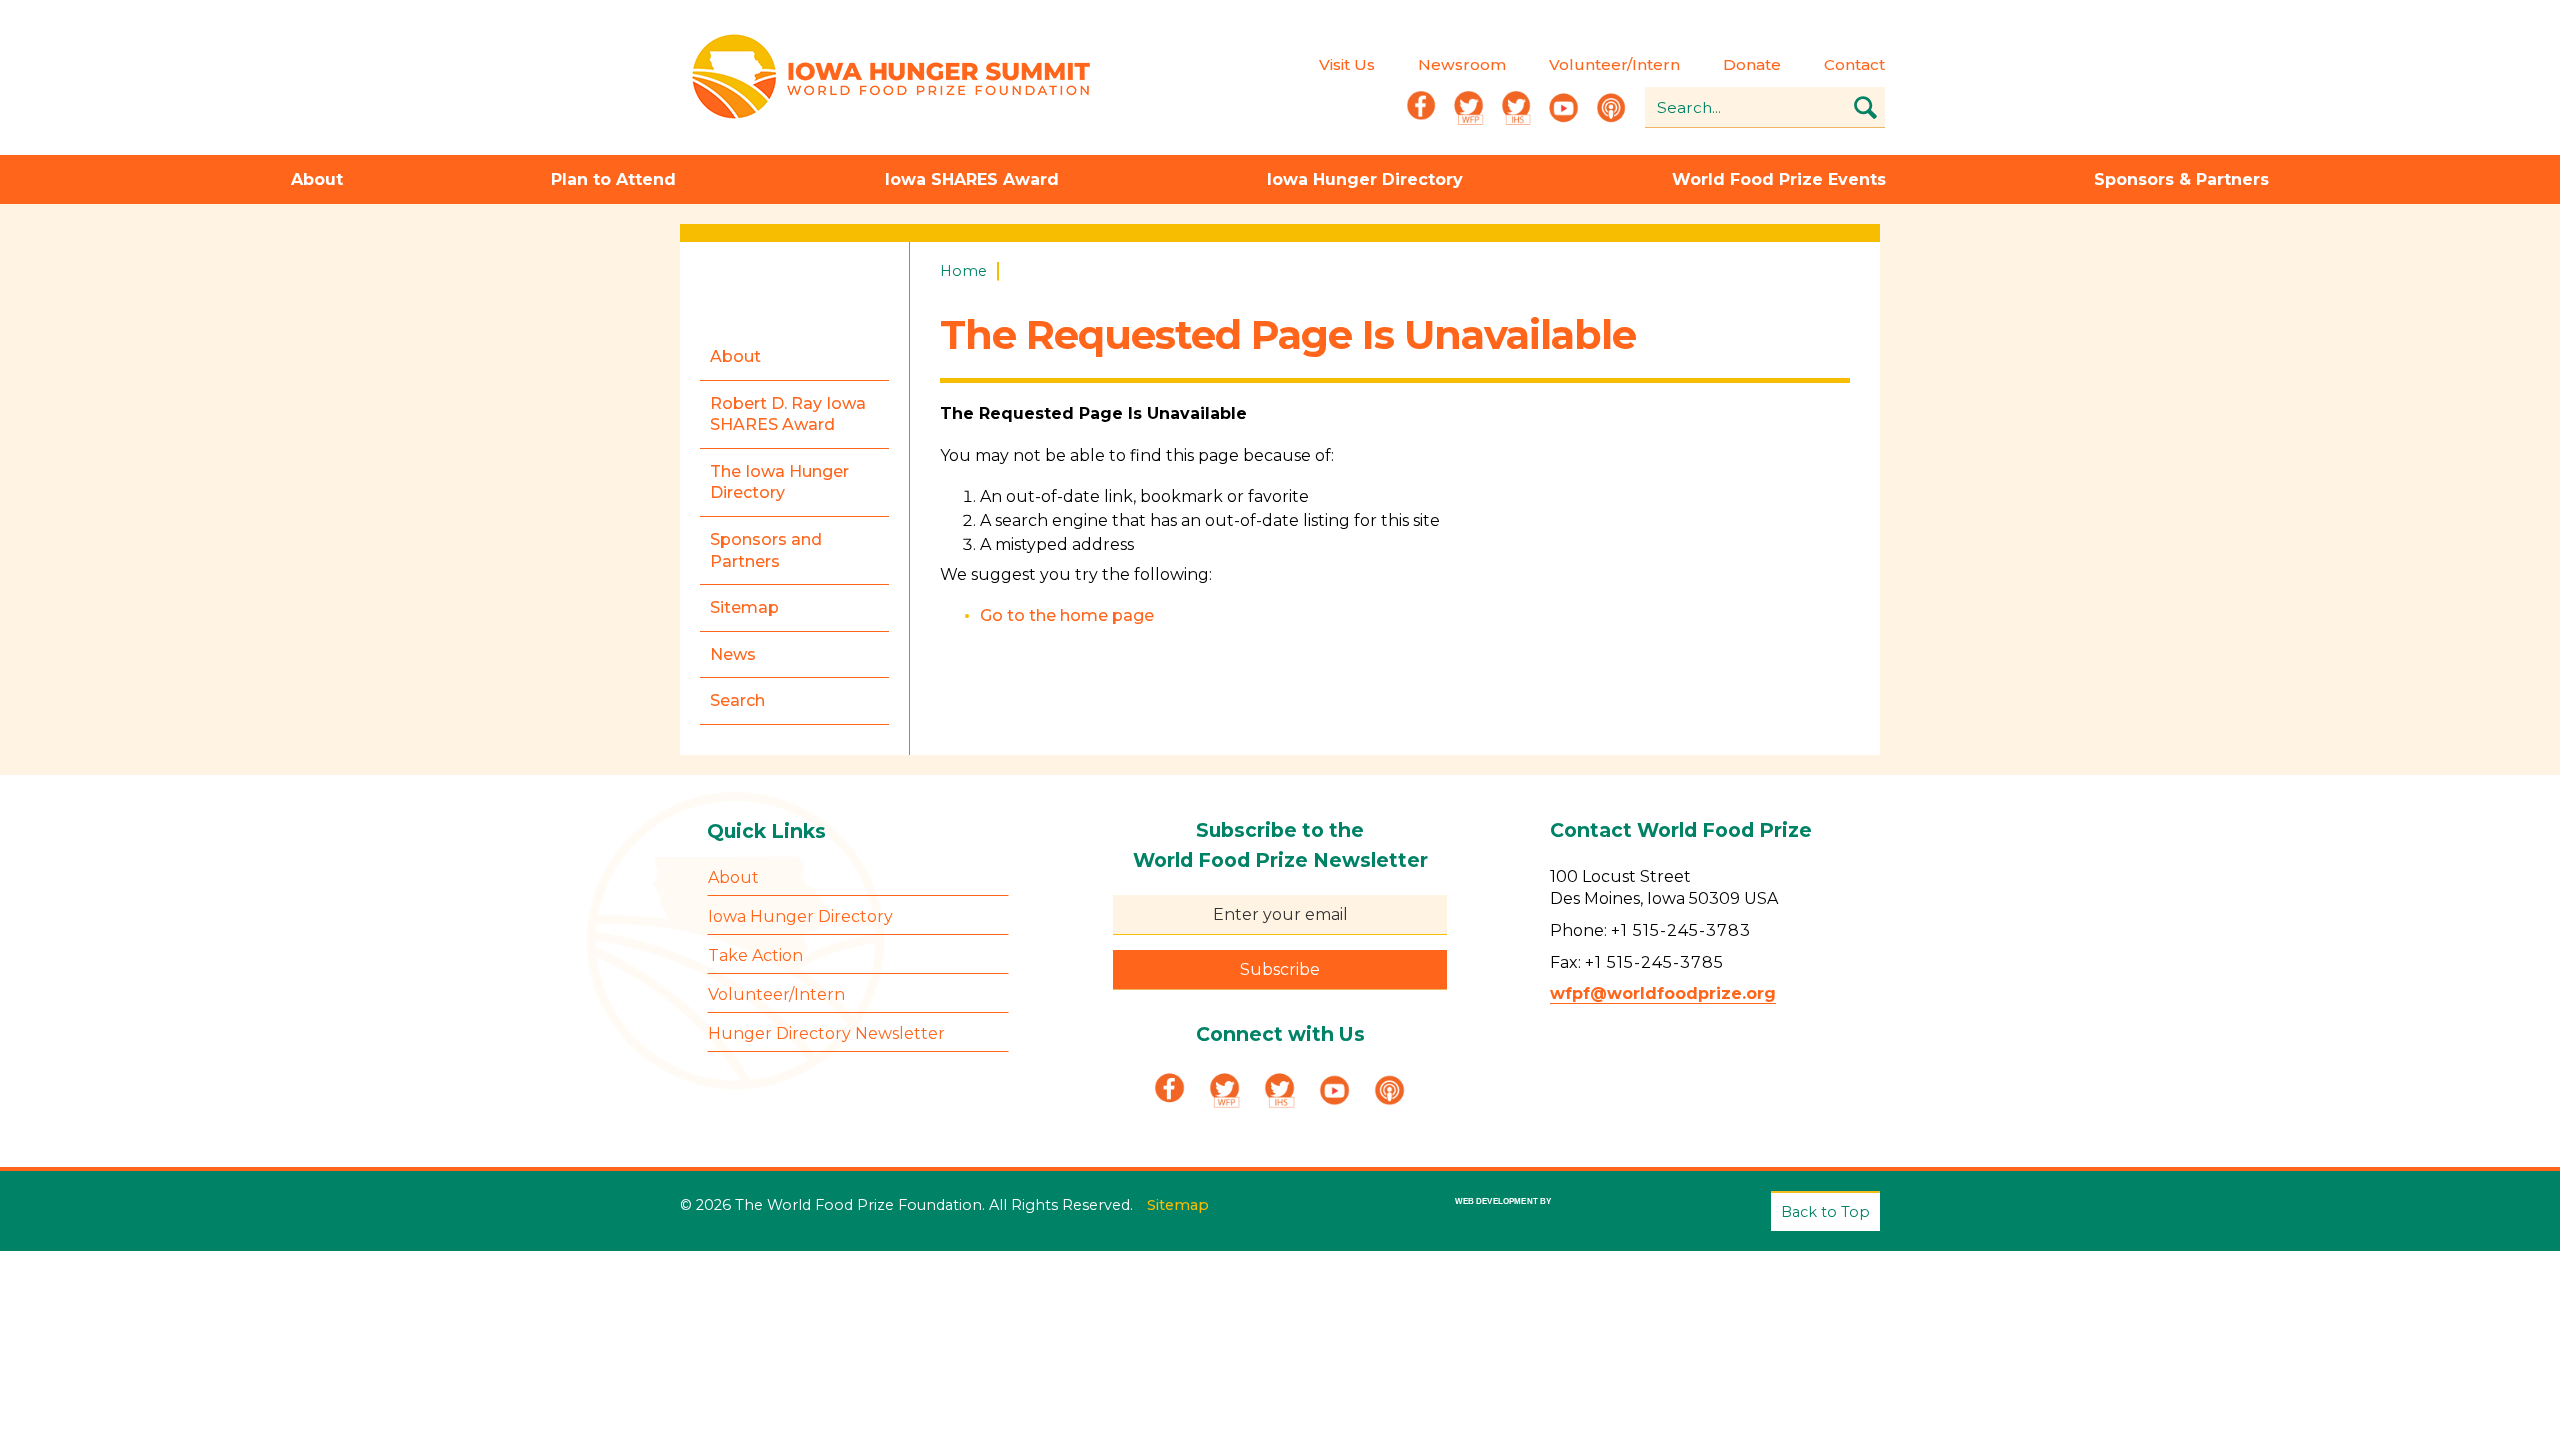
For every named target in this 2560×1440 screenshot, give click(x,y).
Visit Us (1347, 64)
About (317, 179)
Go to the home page (1067, 615)
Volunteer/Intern (1614, 64)
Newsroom (1462, 64)
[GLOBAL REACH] (1489, 1216)
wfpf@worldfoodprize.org (1663, 993)
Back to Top (1825, 1212)
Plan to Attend (613, 179)
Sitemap (1178, 1205)
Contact (1854, 64)
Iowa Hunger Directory (1365, 179)
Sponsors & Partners (2181, 179)
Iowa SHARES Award (972, 179)
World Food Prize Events (1779, 179)
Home (963, 271)
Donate (1752, 64)
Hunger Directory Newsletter (826, 1033)
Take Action (755, 955)
